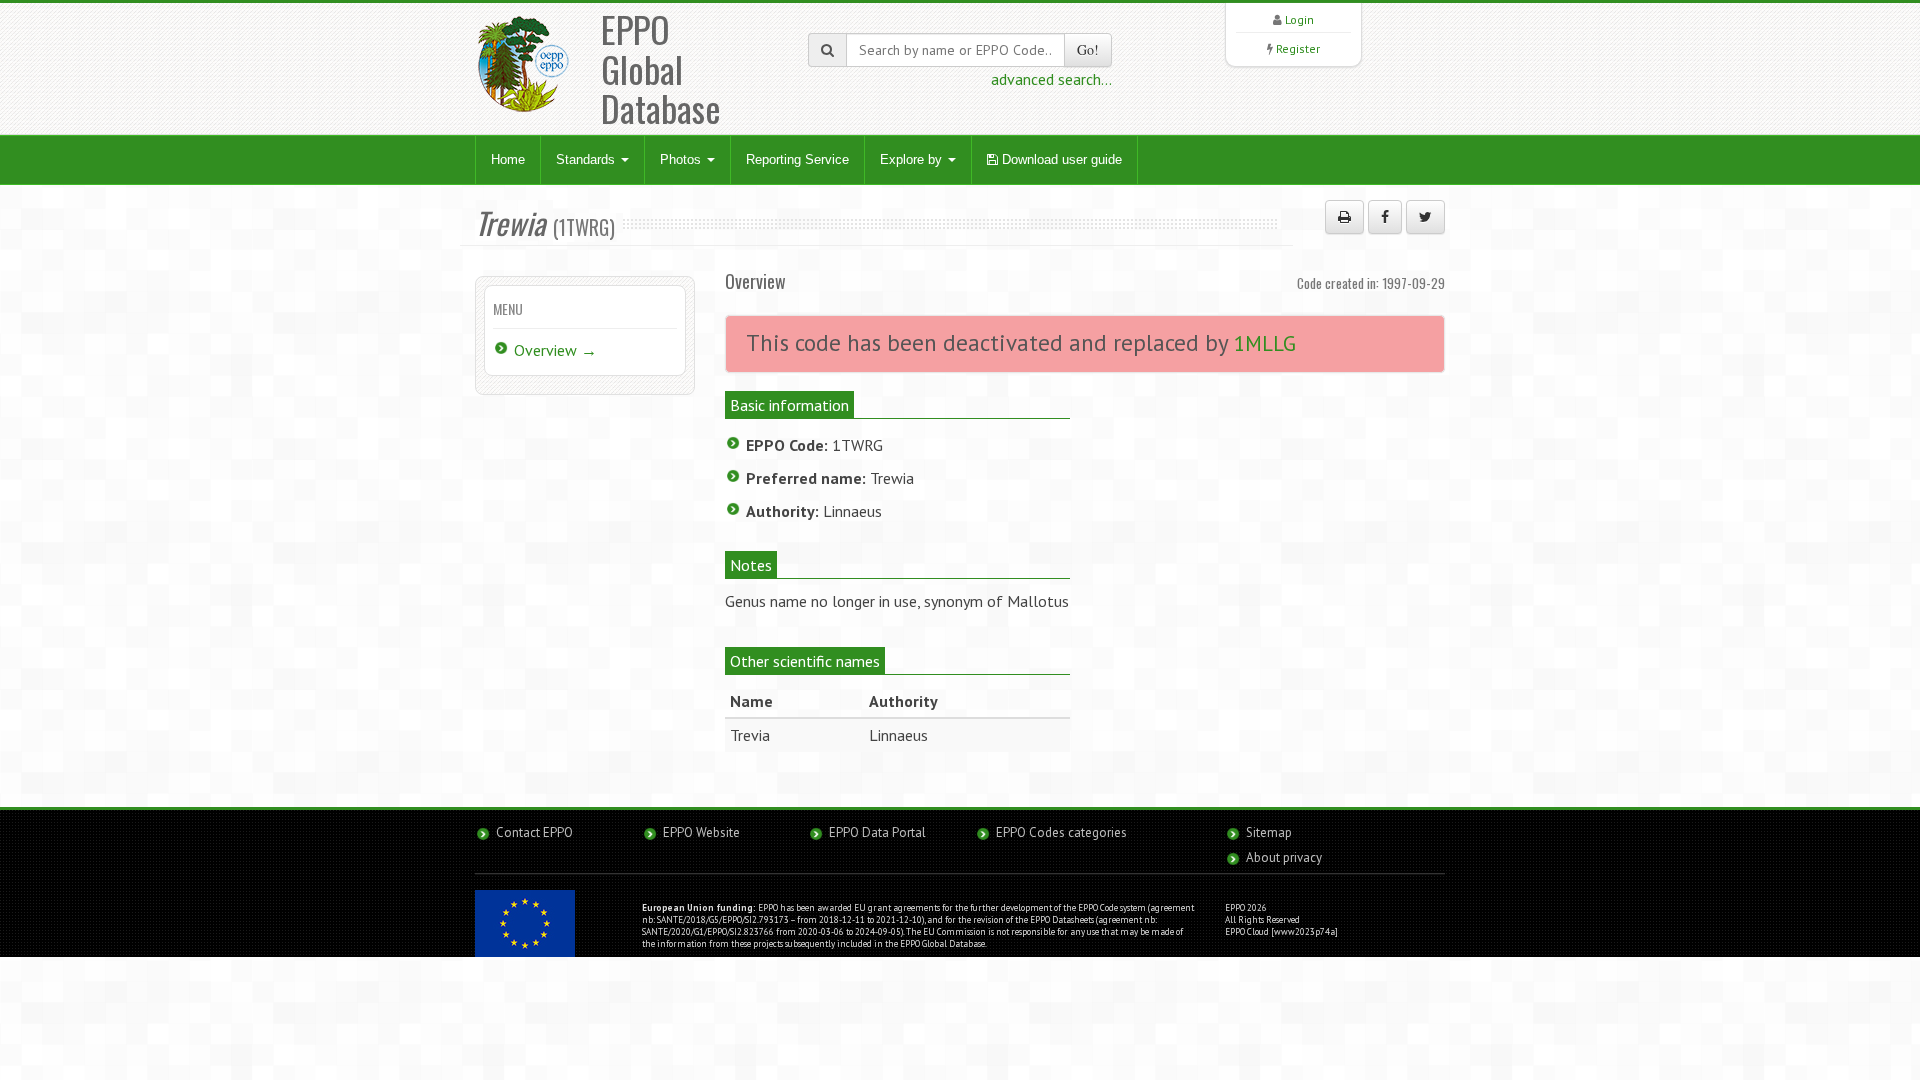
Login (1299, 19)
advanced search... (1051, 79)
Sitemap (1269, 832)
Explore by (913, 159)
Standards (587, 159)
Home (508, 159)
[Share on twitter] (1425, 217)
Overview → (555, 350)
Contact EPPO (534, 832)
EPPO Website (701, 832)
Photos (682, 159)
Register (1298, 48)
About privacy (1284, 857)
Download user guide (1060, 159)
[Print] (1344, 217)
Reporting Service (797, 159)
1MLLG (1265, 343)
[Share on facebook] (1385, 217)
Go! (1088, 49)
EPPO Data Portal (877, 832)
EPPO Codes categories (1061, 832)
